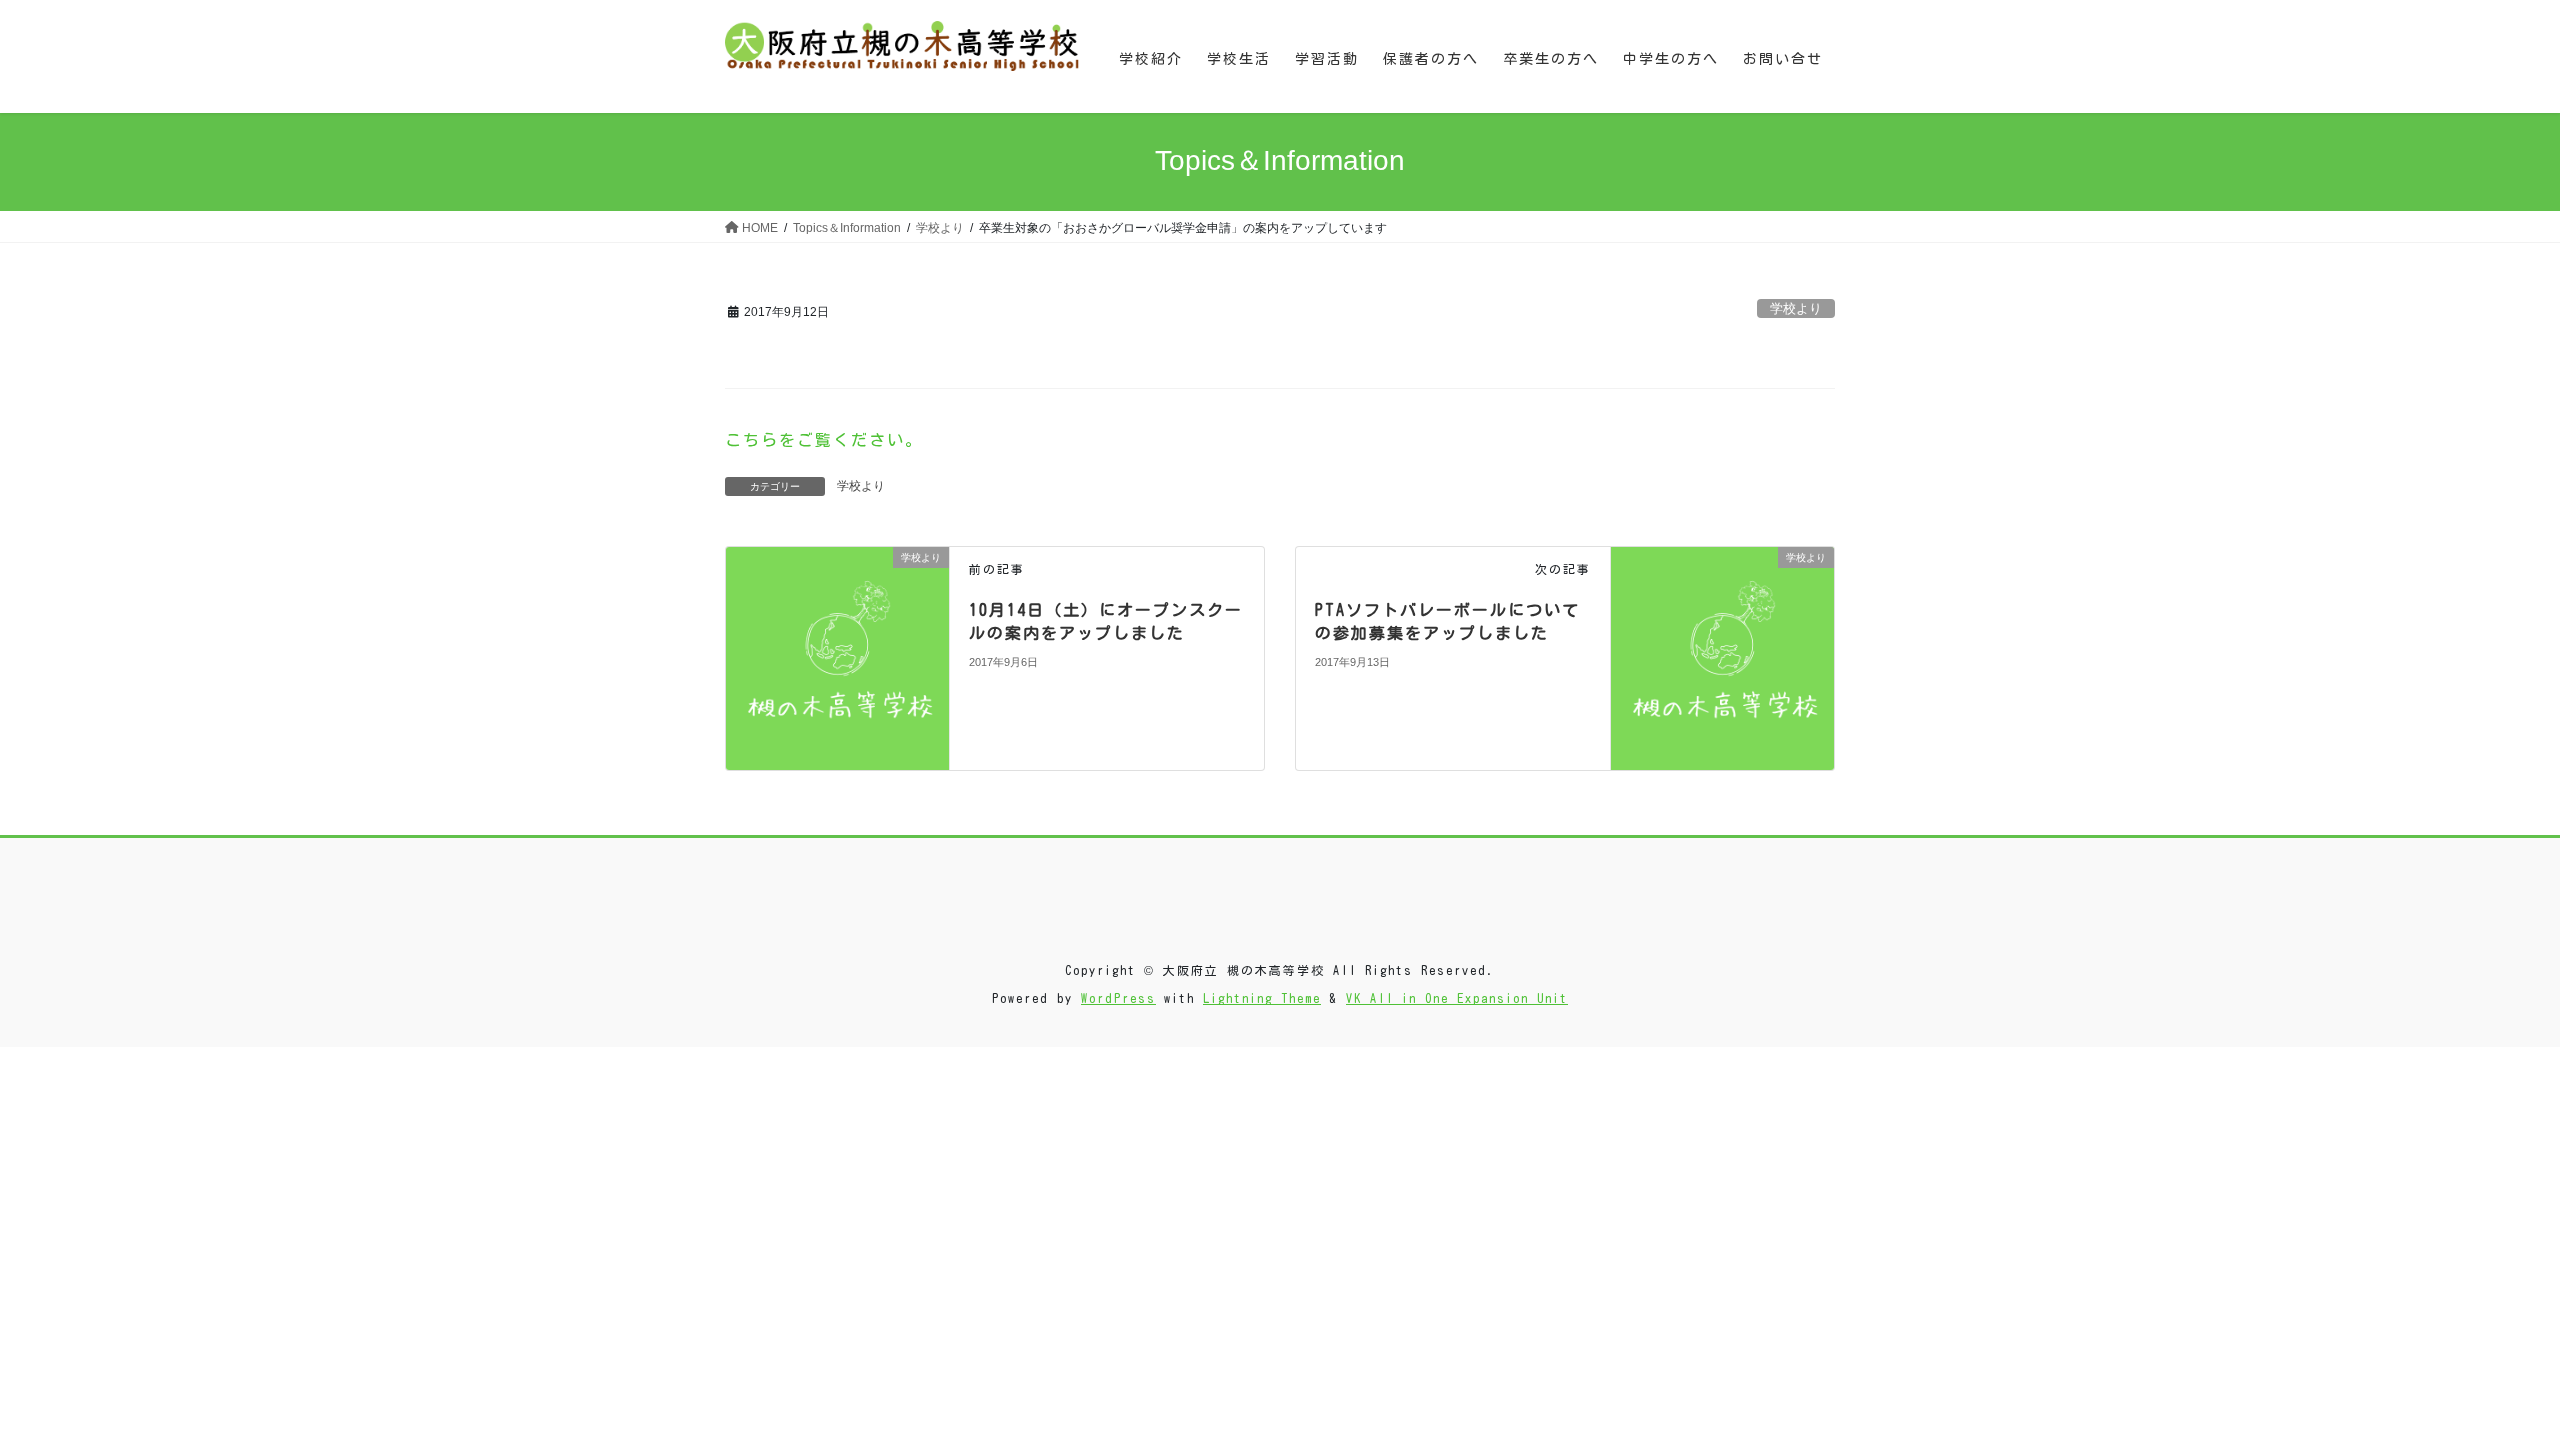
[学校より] (837, 657)
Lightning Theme (1262, 998)
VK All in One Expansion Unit (1457, 998)
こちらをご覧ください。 (824, 440)
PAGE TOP (2485, 1379)
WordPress (1118, 998)
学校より (1796, 308)
